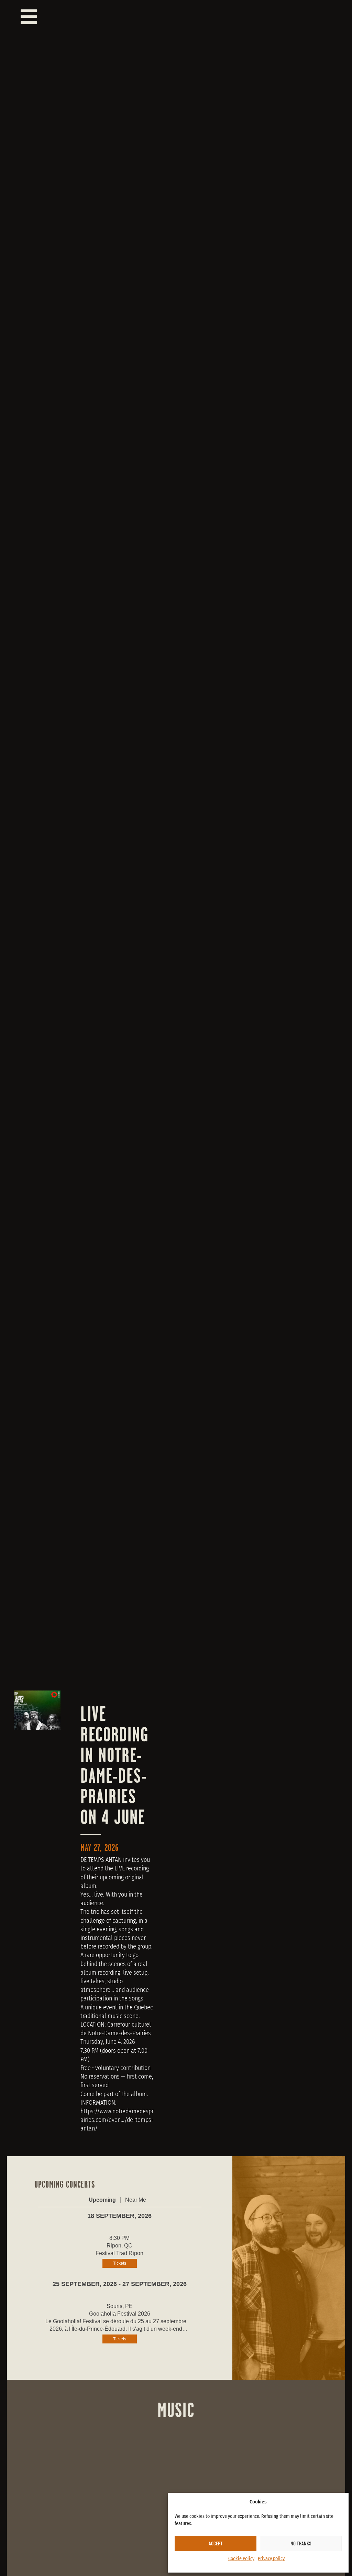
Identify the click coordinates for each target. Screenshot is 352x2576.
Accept (216, 2543)
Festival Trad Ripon (119, 2253)
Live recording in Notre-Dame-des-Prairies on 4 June (114, 1765)
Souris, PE (120, 2306)
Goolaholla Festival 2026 (120, 2314)
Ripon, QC (119, 2246)
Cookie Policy (241, 2559)
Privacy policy (271, 2559)
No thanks (301, 2543)
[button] (185, 17)
